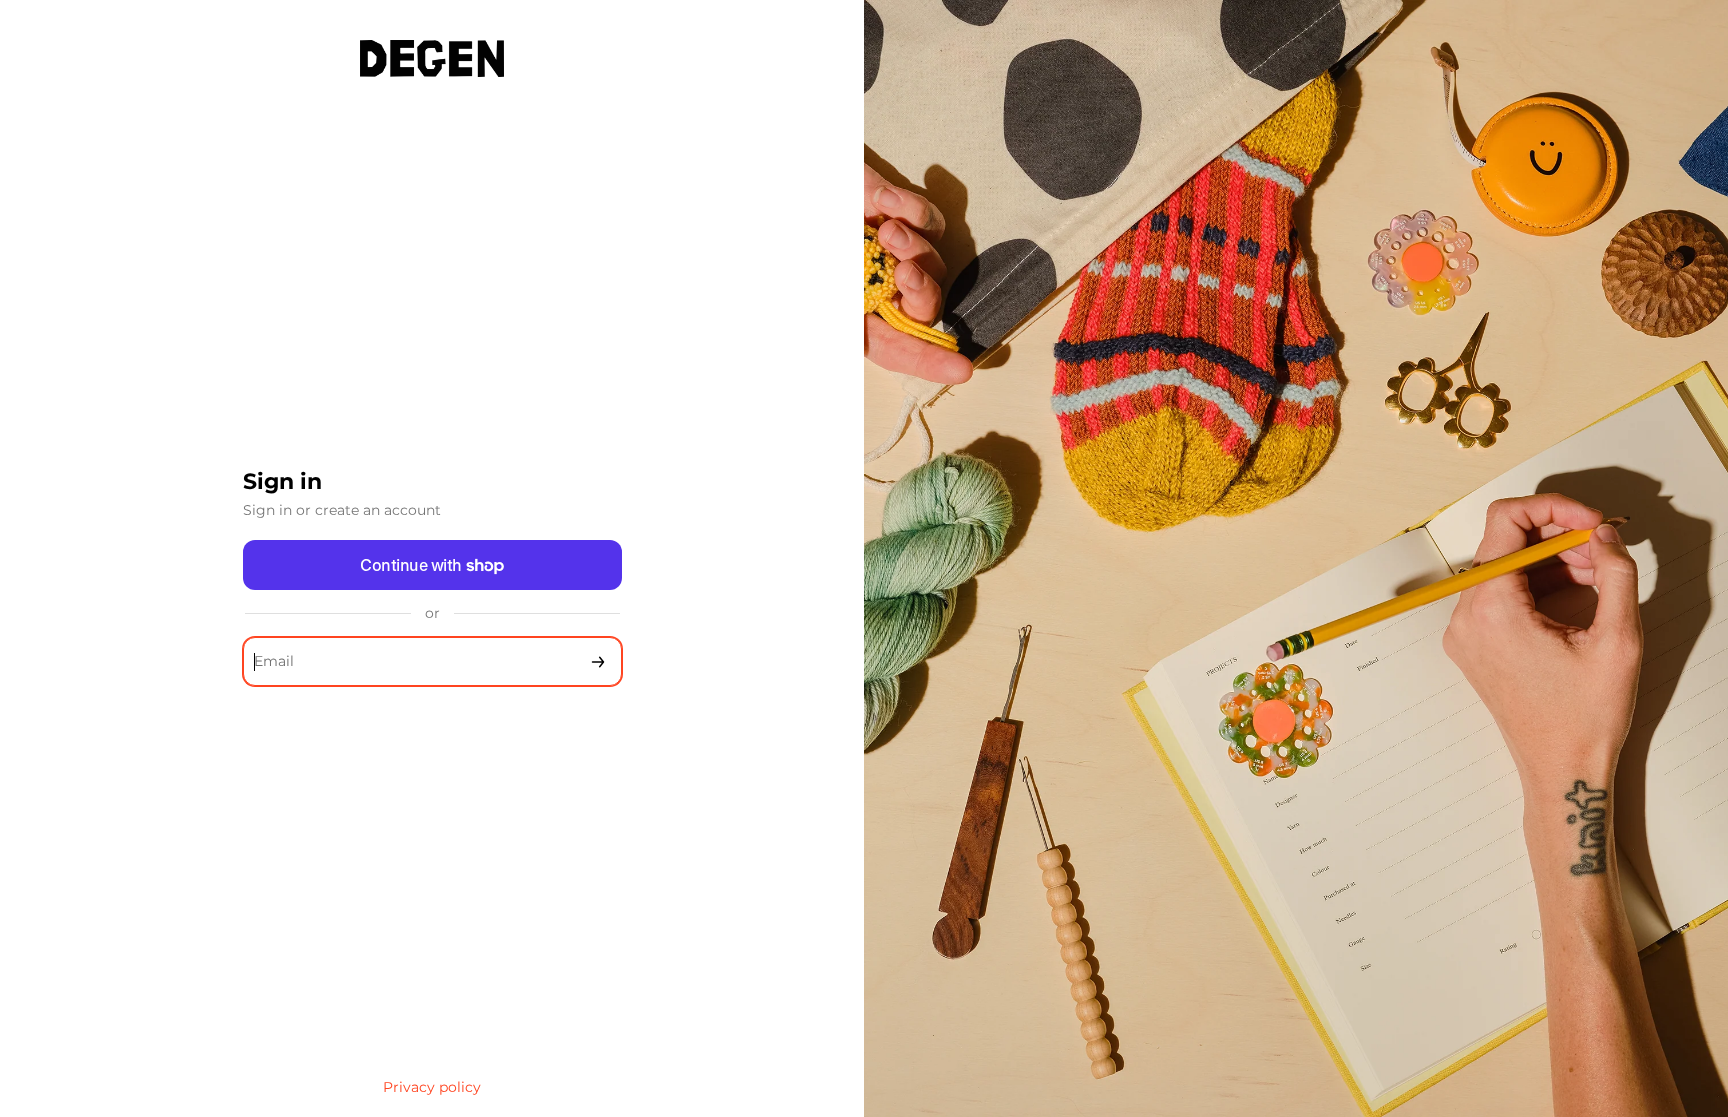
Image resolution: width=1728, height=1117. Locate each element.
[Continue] (598, 661)
